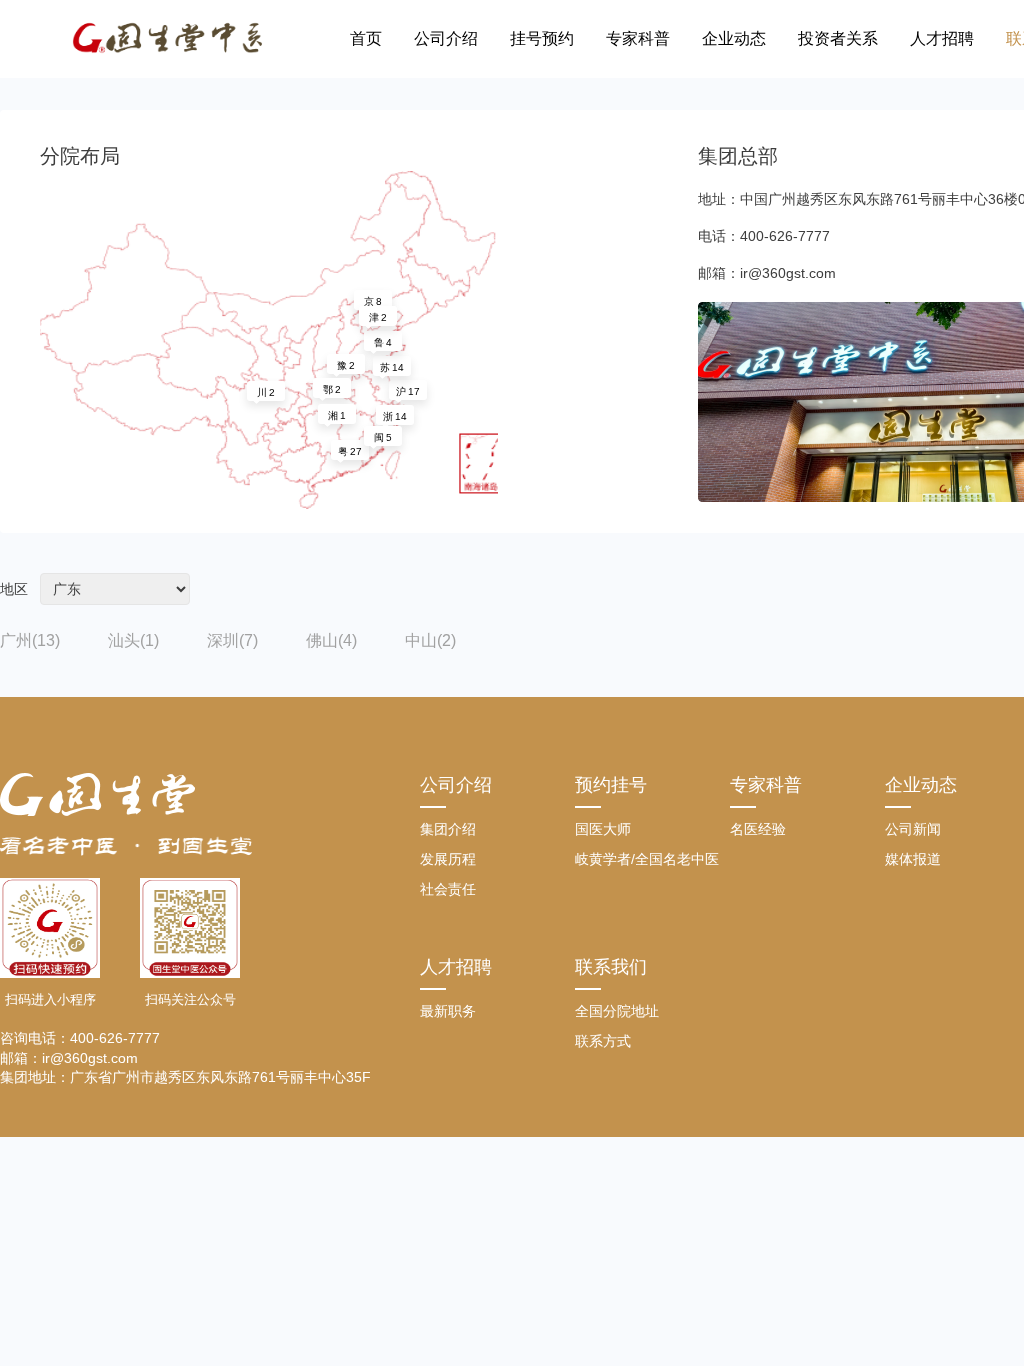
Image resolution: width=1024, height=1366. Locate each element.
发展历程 (448, 859)
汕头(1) (133, 640)
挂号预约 (542, 38)
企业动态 (734, 38)
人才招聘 (942, 38)
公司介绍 (446, 38)
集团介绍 (448, 829)
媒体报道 (913, 859)
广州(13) (30, 640)
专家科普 (638, 38)
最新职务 (448, 1011)
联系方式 (603, 1041)
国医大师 (603, 829)
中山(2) (430, 640)
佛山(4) (331, 640)
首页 (366, 38)
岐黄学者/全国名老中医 (647, 859)
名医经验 (758, 829)
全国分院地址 (617, 1011)
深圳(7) (232, 640)
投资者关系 (838, 38)
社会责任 (448, 889)
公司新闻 (913, 829)
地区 (14, 589)
